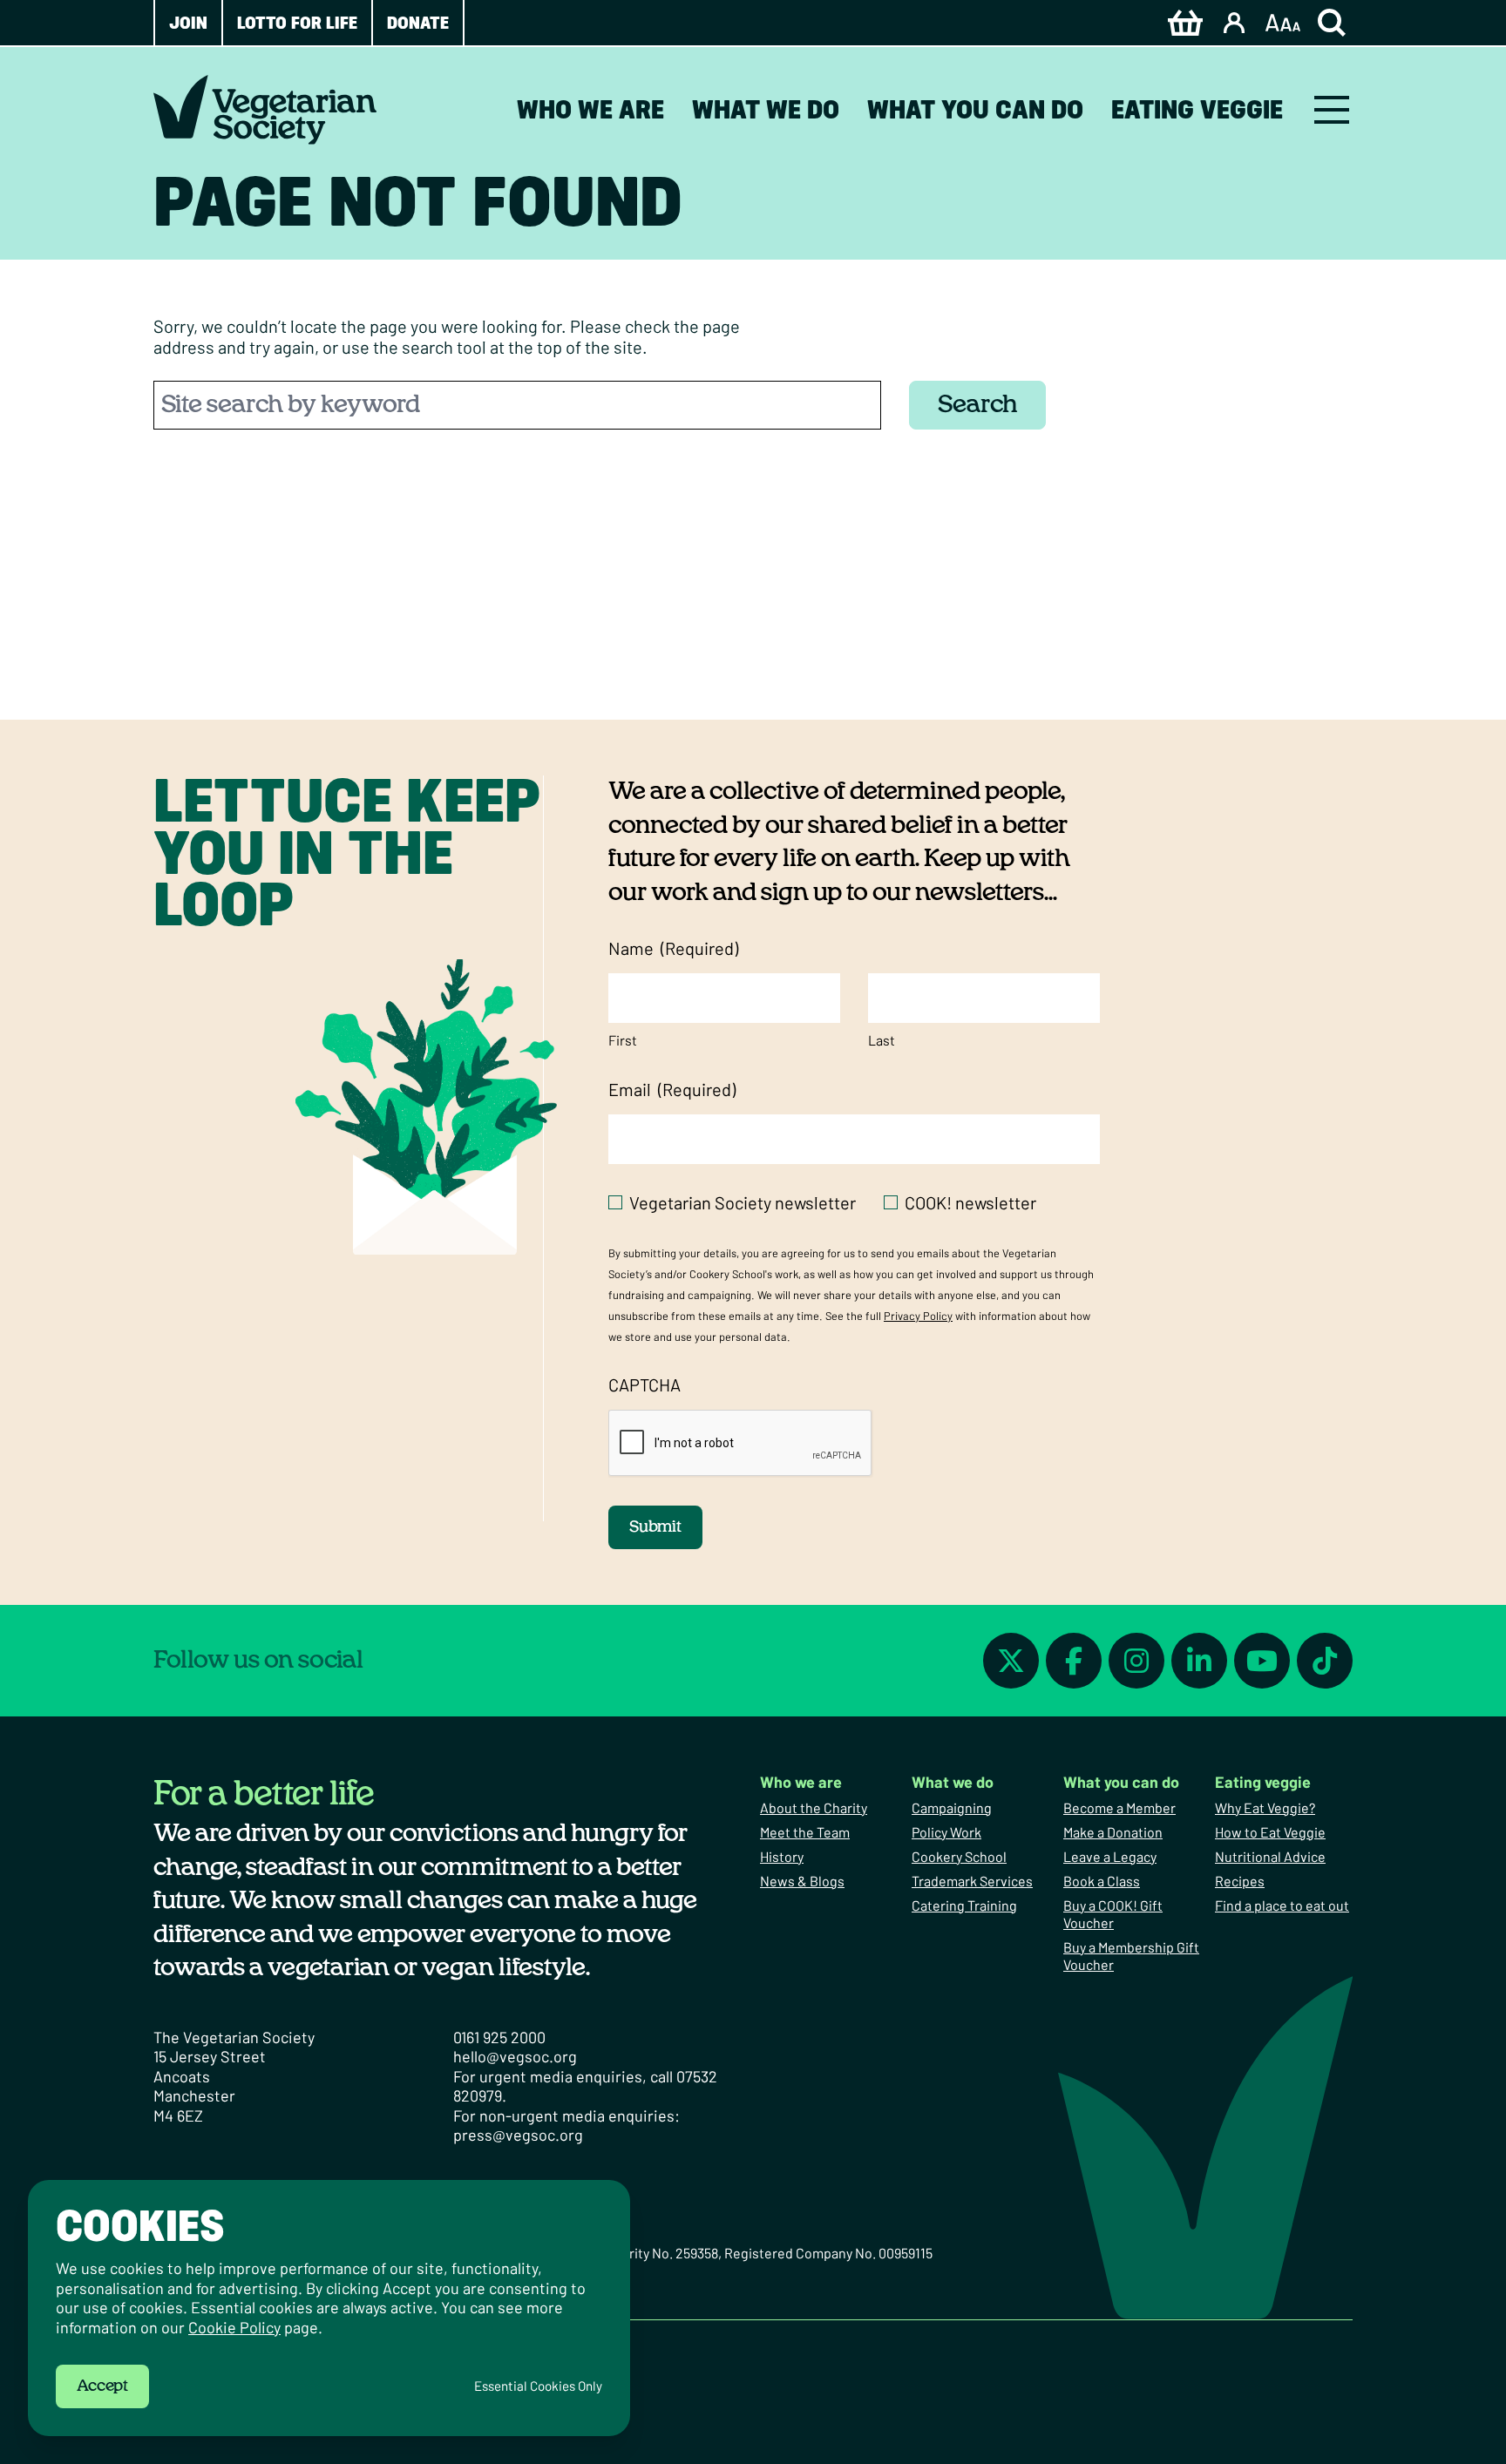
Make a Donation (1113, 1832)
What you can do (975, 109)
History (782, 1856)
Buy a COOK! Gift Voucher (1113, 1914)
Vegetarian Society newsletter (743, 1202)
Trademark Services (972, 1881)
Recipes (1240, 1881)
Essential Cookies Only (538, 2386)
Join (188, 23)
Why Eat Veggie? (1265, 1807)
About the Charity (814, 1807)
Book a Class (1102, 1881)
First (623, 1040)
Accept (102, 2386)
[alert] (329, 2308)
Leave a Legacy (1110, 1856)
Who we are (590, 109)
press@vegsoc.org (518, 2135)
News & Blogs (802, 1881)
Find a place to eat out (1282, 1905)
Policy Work (946, 1832)
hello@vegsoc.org (515, 2056)
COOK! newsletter (970, 1202)
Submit (655, 1527)
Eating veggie (1197, 109)
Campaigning (952, 1807)
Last (882, 1040)
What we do (766, 109)
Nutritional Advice (1270, 1856)
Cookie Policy (234, 2327)
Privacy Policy (918, 1316)
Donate (418, 23)
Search (977, 405)
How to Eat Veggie (1270, 1832)
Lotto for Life (297, 23)
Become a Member (1119, 1807)
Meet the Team (805, 1832)
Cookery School (959, 1856)
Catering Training (964, 1905)
